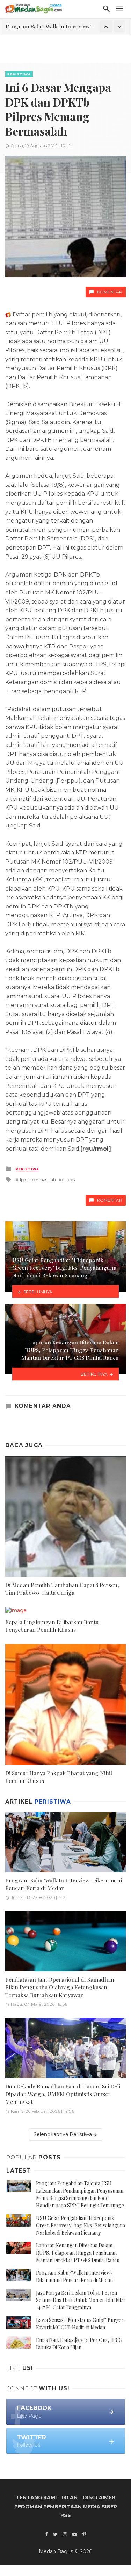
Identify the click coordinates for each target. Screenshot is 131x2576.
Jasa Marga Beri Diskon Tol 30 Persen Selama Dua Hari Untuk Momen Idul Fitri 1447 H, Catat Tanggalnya (80, 2300)
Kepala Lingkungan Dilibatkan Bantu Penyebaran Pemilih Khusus (52, 1626)
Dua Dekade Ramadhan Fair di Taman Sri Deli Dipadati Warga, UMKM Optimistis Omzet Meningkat (63, 2094)
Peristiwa (19, 74)
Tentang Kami (36, 2497)
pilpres (68, 1180)
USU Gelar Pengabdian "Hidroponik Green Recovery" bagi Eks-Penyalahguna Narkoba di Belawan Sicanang (81, 2225)
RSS (66, 2515)
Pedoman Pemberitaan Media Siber (66, 2507)
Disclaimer (99, 2497)
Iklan (70, 2497)
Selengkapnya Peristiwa (63, 2134)
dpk (22, 1180)
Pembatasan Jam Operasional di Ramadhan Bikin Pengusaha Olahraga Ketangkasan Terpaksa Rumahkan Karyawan (60, 1987)
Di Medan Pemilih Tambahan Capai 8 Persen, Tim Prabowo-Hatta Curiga (62, 1589)
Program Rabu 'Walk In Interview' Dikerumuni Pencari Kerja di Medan (64, 1884)
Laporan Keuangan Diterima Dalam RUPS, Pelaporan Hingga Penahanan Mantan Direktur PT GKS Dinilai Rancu (78, 2253)
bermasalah (44, 1180)
